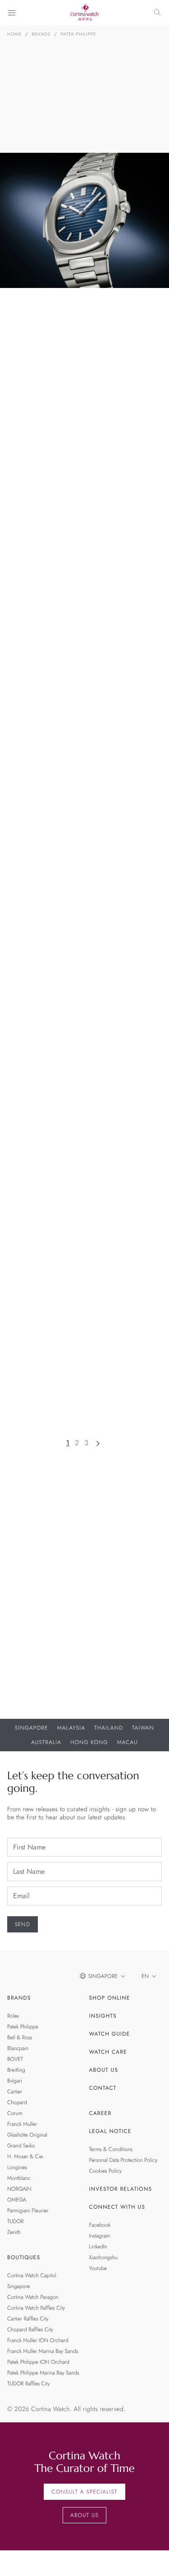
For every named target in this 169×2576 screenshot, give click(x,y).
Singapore (32, 1728)
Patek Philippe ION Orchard (38, 2362)
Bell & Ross (20, 2037)
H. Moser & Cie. (26, 2156)
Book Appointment (45, 1675)
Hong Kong (89, 1742)
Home (14, 34)
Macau (128, 1742)
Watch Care (108, 2052)
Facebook (100, 2225)
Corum (15, 2113)
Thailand (109, 1728)
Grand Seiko (21, 2146)
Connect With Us (117, 2207)
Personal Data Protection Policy (123, 2160)
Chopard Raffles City (30, 2329)
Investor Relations (121, 2189)
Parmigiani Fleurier (28, 2211)
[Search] (157, 13)
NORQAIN (19, 2189)
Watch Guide (110, 2034)
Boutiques (24, 2257)
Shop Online (110, 1998)
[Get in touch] (152, 2559)
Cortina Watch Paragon (33, 2297)
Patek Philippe (79, 34)
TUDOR (15, 2221)
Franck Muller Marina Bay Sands (43, 2351)
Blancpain (18, 2048)
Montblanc (19, 2178)
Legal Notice (110, 2131)
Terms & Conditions (111, 2149)
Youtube (98, 2268)
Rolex (13, 2016)
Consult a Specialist (84, 2492)
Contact (103, 2088)
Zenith (14, 2232)
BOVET (15, 2059)
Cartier (15, 2092)
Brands (41, 34)
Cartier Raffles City (28, 2319)
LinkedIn (98, 2247)
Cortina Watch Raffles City (36, 2308)
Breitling (16, 2070)
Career (100, 2113)
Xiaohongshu (104, 2257)
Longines (17, 2167)
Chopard (17, 2102)
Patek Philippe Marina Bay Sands (43, 2373)
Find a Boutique (120, 1675)
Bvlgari (15, 2081)
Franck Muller (22, 2124)
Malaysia (71, 1728)
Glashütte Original (27, 2135)
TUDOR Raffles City (28, 2384)
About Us (104, 2070)
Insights (103, 2016)
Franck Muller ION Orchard (38, 2340)
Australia (46, 1742)
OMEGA (17, 2200)
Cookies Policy (106, 2171)
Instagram (100, 2236)
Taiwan (143, 1728)
